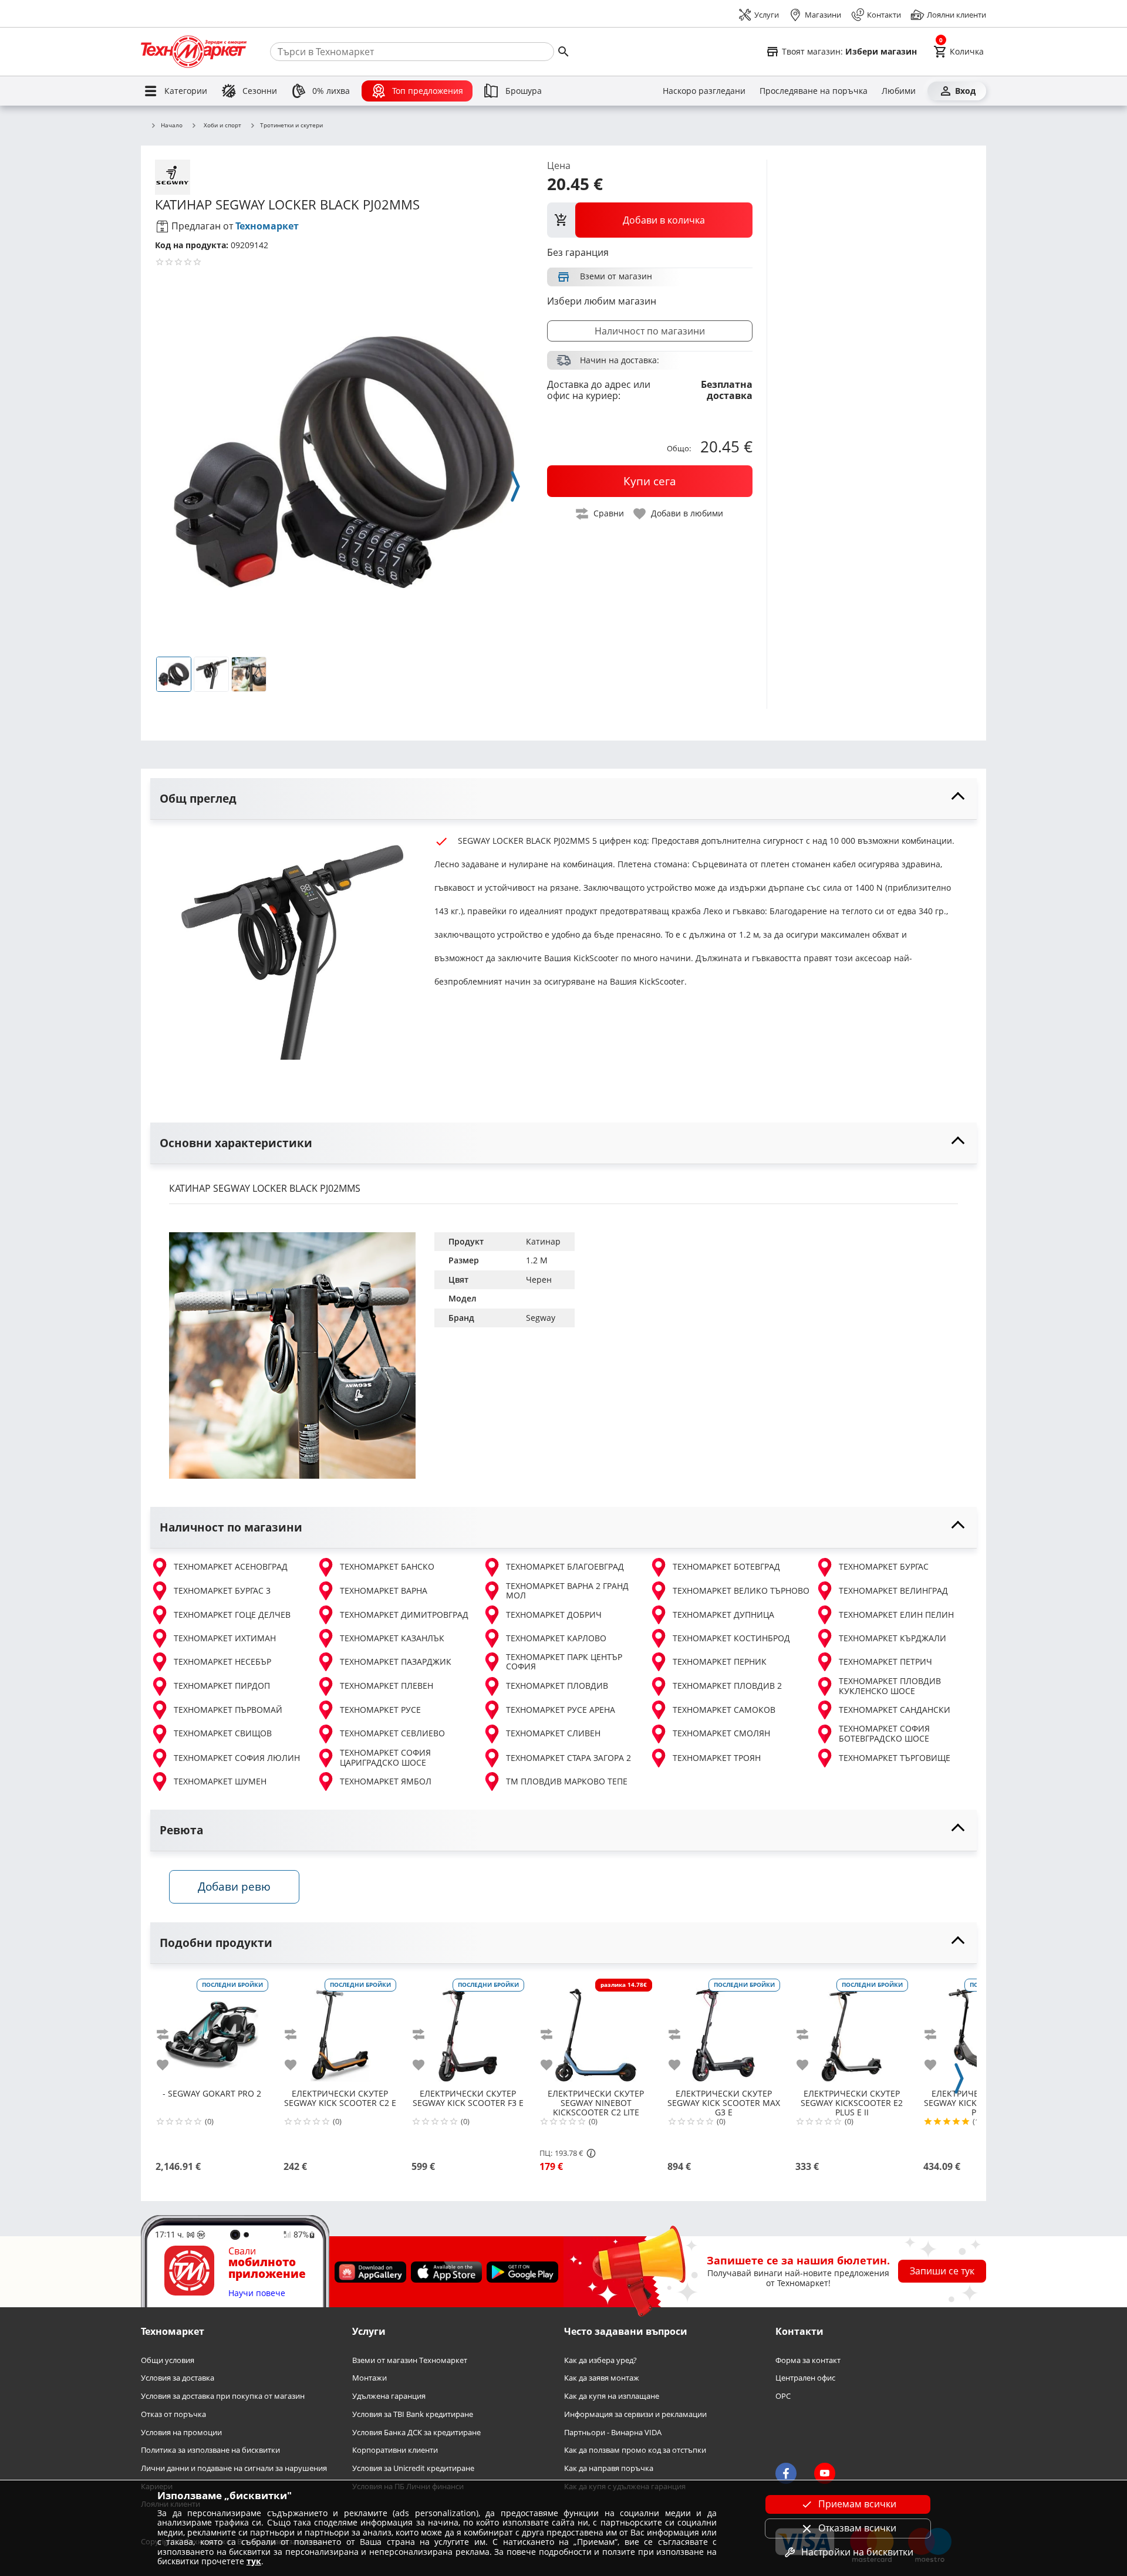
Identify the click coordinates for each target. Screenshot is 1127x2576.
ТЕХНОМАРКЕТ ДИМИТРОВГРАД (404, 1615)
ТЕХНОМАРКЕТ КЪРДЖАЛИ (893, 1638)
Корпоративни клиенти (395, 2450)
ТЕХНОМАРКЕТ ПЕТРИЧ (885, 1661)
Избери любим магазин (602, 301)
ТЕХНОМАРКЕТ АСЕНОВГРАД (231, 1566)
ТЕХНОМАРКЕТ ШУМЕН (220, 1781)
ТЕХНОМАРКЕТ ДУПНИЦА (723, 1615)
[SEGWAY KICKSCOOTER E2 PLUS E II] (852, 2030)
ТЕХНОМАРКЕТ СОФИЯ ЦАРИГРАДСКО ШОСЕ (385, 1758)
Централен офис (805, 2378)
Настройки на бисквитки (857, 2552)
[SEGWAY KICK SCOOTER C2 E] (340, 2030)
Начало (172, 126)
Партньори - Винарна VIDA (613, 2432)
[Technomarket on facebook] (786, 2473)
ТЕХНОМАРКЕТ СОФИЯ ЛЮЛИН (237, 1758)
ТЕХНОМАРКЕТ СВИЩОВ (223, 1733)
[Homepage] (194, 52)
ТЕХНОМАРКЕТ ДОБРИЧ (554, 1615)
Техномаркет (267, 226)
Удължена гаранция (389, 2396)
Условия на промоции (181, 2432)
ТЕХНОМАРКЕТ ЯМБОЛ (386, 1781)
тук (254, 2561)
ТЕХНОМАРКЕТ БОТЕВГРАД (726, 1566)
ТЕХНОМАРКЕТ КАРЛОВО (556, 1638)
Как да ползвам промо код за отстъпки (635, 2450)
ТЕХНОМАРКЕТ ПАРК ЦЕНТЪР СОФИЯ (564, 1662)
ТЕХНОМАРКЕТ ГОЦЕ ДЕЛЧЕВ (232, 1615)
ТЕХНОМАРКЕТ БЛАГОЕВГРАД (565, 1566)
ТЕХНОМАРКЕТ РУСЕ (380, 1710)
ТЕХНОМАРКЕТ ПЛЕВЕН (387, 1686)
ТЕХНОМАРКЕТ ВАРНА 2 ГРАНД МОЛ (567, 1591)
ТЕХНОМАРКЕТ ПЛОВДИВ (557, 1686)
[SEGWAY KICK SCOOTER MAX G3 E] (724, 2030)
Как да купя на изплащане (612, 2396)
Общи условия (168, 2360)
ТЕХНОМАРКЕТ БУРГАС (884, 1566)
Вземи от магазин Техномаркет (410, 2360)
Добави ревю (234, 1886)
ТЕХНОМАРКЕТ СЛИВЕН (553, 1733)
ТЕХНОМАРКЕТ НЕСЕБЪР (222, 1661)
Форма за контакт (808, 2360)
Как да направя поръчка (609, 2468)
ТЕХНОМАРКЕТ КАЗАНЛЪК (392, 1638)
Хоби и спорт (222, 125)
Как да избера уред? (600, 2360)
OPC (783, 2396)
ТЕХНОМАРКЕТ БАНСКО (387, 1566)
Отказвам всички (857, 2528)
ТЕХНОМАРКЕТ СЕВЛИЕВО (392, 1733)
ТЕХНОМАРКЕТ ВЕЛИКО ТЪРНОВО (741, 1590)
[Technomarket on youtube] (825, 2473)
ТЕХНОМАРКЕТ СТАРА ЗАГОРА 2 (568, 1758)
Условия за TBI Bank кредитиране (413, 2414)
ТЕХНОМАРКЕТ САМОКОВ (724, 1710)
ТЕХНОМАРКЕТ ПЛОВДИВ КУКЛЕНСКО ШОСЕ (890, 1686)
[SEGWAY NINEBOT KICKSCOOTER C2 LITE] (596, 2030)
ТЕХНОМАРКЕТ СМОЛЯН (721, 1733)
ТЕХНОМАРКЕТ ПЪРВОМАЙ (228, 1710)
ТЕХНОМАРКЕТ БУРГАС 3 (222, 1590)
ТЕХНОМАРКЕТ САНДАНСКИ (895, 1710)
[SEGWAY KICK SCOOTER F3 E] (468, 2030)
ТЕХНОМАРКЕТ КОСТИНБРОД (731, 1638)
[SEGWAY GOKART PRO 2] (212, 2030)
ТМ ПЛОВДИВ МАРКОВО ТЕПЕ (567, 1781)
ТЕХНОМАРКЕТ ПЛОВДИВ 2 (727, 1686)
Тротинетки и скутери (291, 126)
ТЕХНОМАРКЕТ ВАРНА (384, 1590)
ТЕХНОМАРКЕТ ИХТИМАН (225, 1638)
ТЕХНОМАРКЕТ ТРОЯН (717, 1758)
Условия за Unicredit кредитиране (413, 2468)
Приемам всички (857, 2504)
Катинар (543, 1241)
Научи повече (257, 2293)
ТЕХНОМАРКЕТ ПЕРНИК (720, 1661)
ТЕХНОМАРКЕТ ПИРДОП (222, 1686)
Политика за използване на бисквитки (210, 2450)
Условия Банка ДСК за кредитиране (416, 2432)
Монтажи (370, 2378)
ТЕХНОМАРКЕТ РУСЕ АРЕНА (561, 1710)
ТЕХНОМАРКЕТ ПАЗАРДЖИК (396, 1661)
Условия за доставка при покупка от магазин (223, 2396)
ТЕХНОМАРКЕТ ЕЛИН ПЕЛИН (896, 1615)
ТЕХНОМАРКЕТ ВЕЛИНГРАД (893, 1590)
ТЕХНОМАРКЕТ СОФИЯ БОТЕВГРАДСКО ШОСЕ (884, 1734)
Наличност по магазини (650, 331)
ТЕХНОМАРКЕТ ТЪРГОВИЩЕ (895, 1758)
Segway (541, 1318)
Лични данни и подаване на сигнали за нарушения (234, 2468)
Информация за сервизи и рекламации (635, 2414)
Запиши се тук (942, 2271)
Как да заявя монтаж (602, 2378)
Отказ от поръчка (173, 2414)
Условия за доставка (178, 2378)
